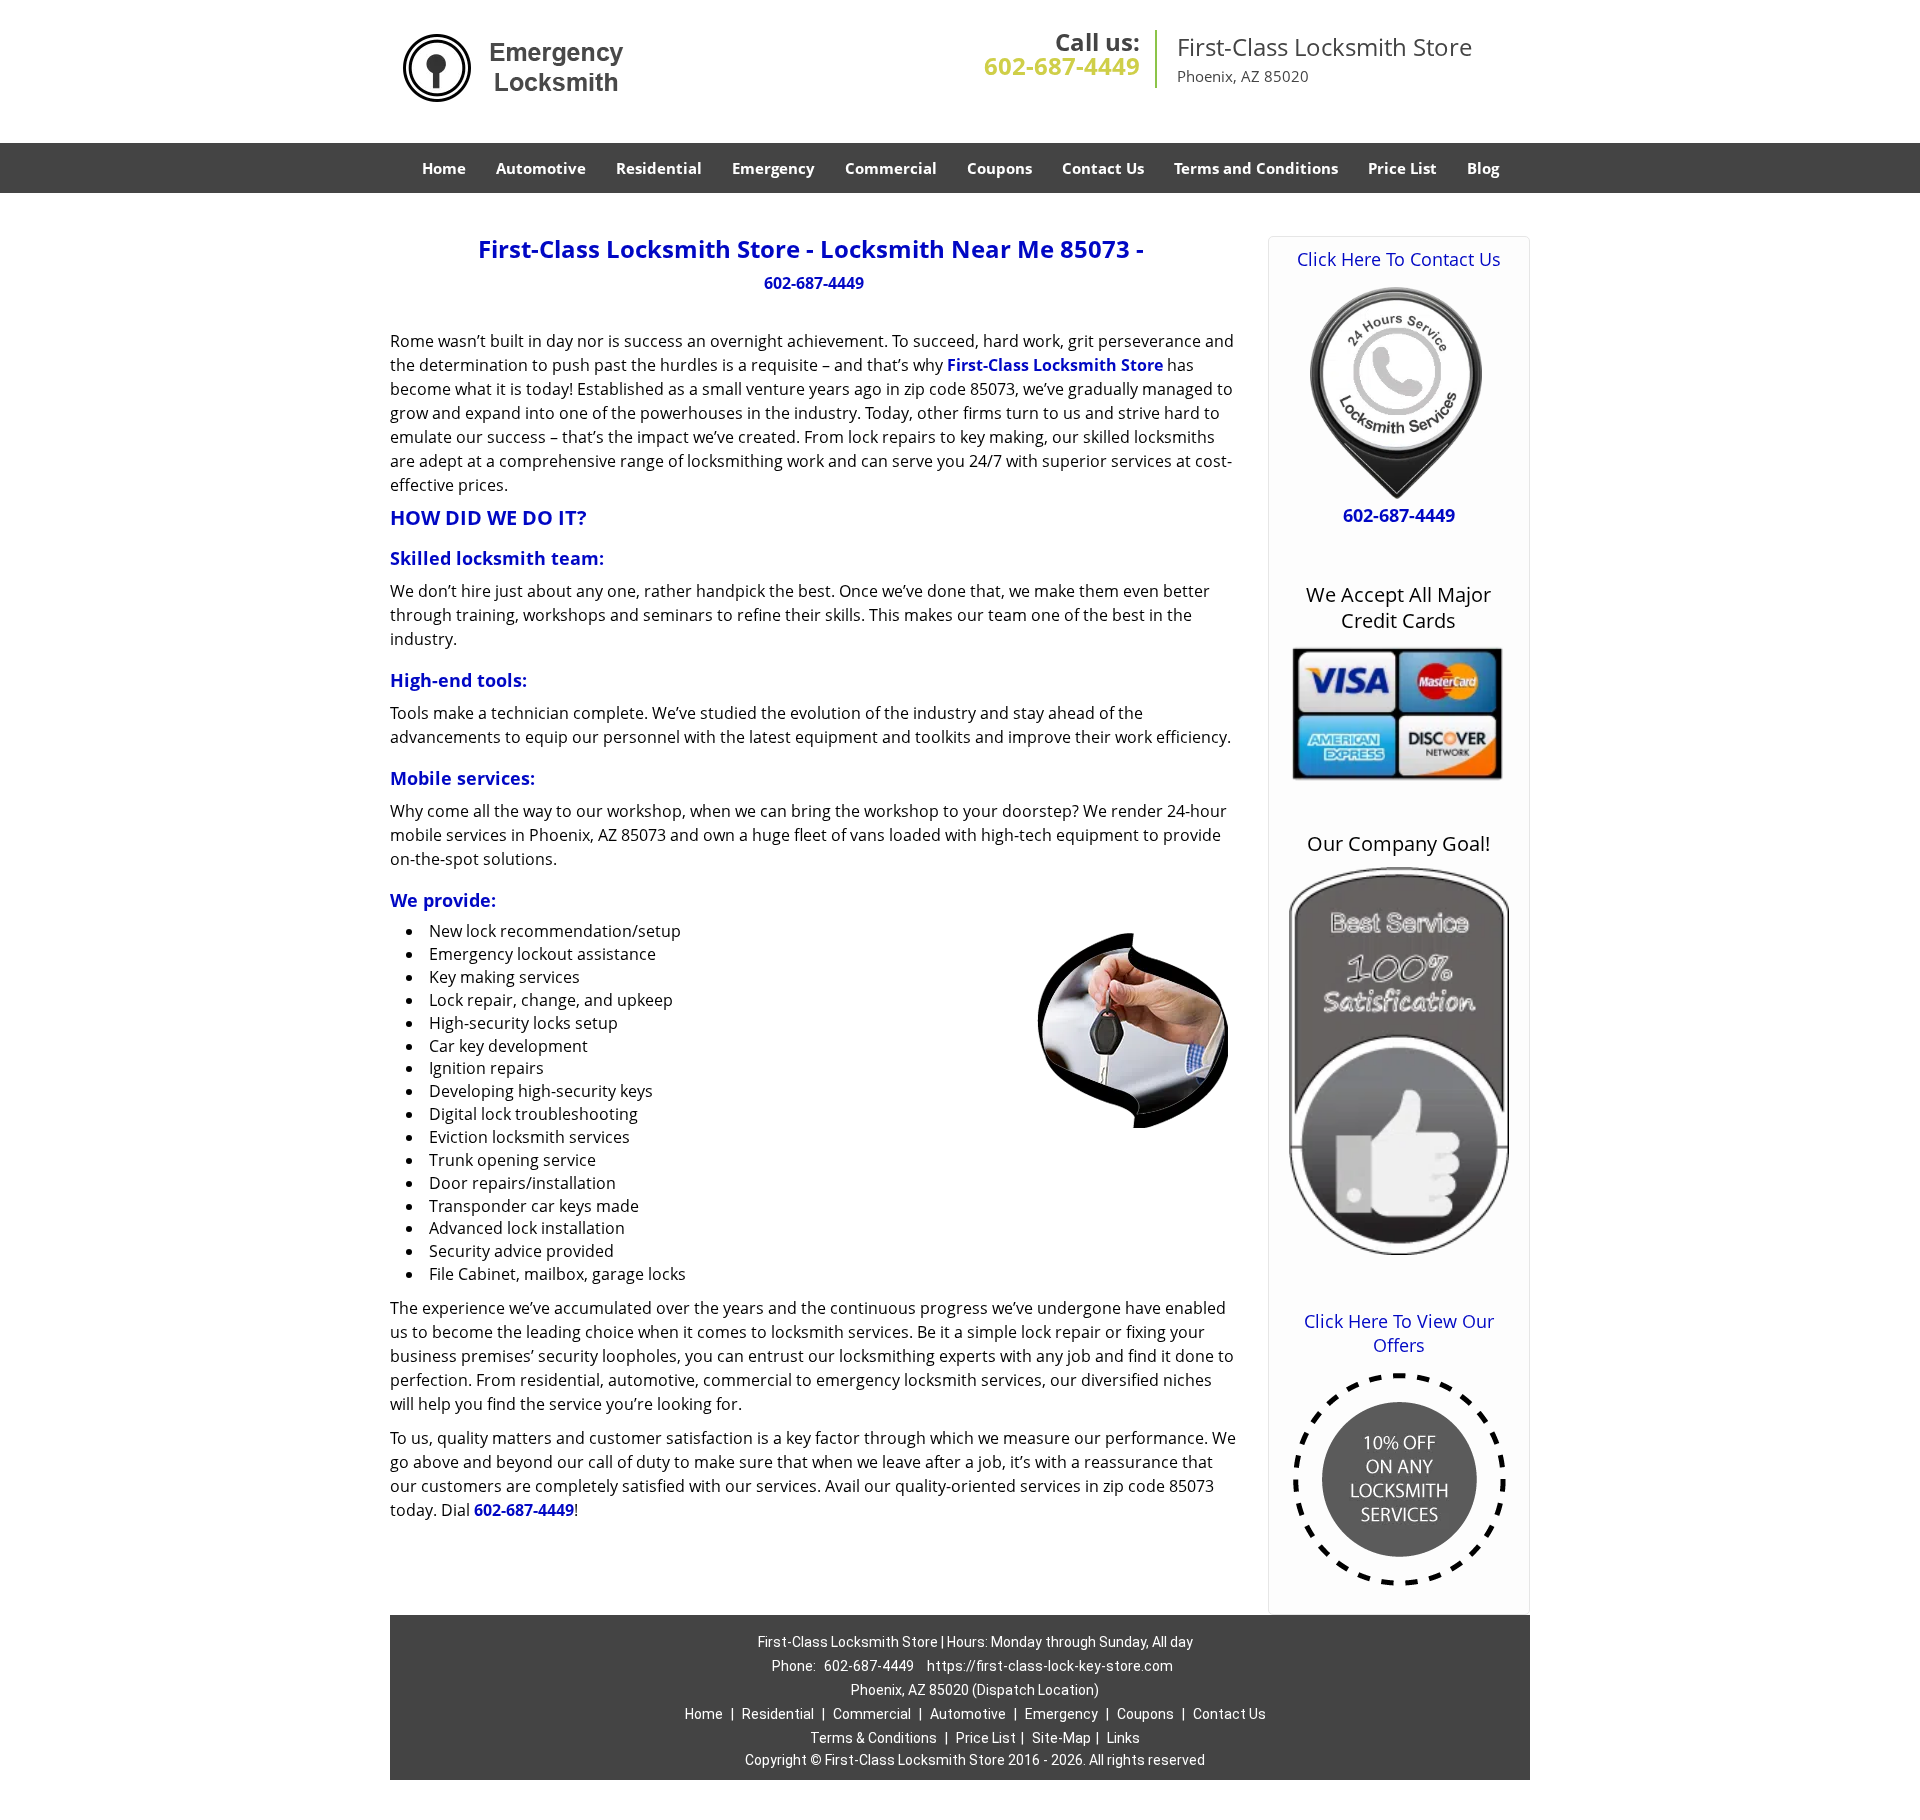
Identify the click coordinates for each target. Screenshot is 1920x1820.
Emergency (773, 168)
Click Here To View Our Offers (1399, 1333)
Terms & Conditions (873, 1738)
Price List (1402, 168)
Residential (659, 168)
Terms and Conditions (1256, 168)
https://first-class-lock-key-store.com (1050, 1666)
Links (1123, 1738)
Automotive (541, 168)
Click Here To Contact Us (1399, 259)
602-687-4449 (1062, 65)
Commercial (891, 168)
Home (444, 168)
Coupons (999, 168)
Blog (1483, 168)
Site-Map (1061, 1738)
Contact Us (1103, 168)
